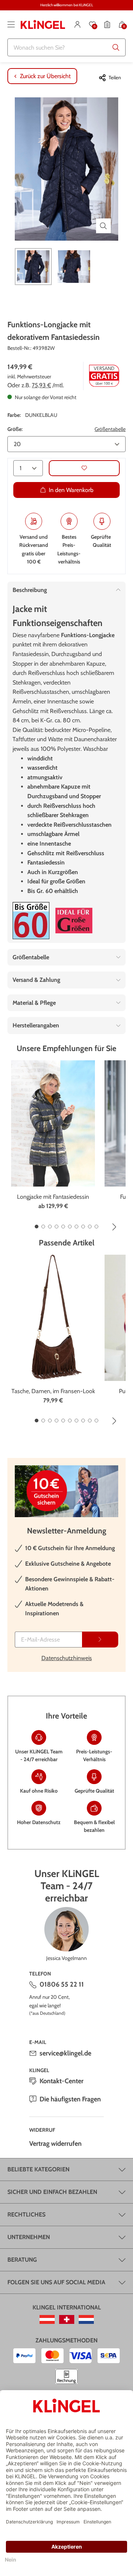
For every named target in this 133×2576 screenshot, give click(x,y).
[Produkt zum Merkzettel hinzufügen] (84, 468)
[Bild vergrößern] (103, 226)
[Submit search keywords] (116, 47)
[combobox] (66, 47)
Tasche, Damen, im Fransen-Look (53, 1391)
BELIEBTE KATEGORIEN (38, 2169)
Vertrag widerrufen (55, 2144)
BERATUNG (22, 2260)
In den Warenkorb (71, 490)
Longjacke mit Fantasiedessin (53, 1197)
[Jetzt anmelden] (100, 1640)
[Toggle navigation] (11, 24)
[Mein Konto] (78, 24)
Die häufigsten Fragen (70, 2099)
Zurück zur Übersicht (45, 76)
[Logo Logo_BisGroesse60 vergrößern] (31, 921)
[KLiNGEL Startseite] (43, 24)
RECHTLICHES (26, 2214)
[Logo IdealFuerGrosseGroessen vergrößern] (74, 921)
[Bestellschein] (107, 24)
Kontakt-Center (62, 2081)
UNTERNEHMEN (29, 2237)
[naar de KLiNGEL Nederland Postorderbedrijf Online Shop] (86, 2319)
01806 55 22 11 (62, 1984)
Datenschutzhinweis (67, 1658)
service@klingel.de (65, 2053)
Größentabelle (110, 429)
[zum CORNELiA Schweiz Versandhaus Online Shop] (67, 2319)
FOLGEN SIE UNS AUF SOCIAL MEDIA (56, 2282)
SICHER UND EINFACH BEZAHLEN (52, 2192)
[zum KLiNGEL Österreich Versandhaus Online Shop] (47, 2319)
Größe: (15, 429)
